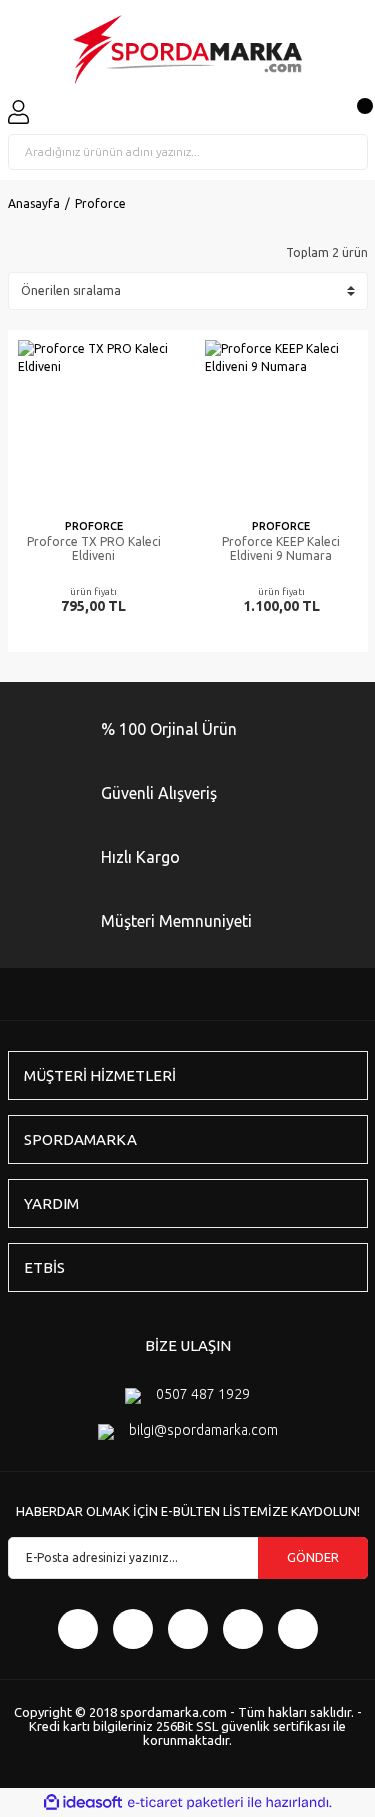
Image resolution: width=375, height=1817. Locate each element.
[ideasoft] (83, 1802)
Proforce (100, 203)
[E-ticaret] (185, 1803)
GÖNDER (313, 1557)
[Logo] (188, 50)
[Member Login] (18, 112)
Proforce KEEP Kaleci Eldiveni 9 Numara (281, 548)
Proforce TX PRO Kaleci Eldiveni (94, 548)
